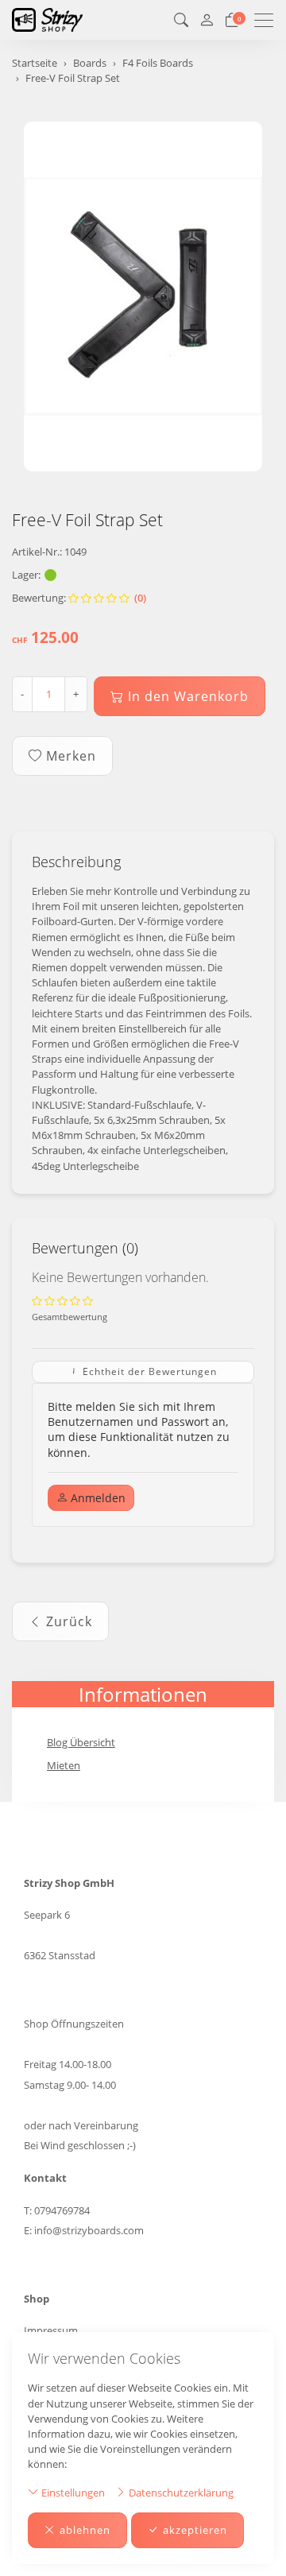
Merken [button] (71, 756)
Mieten (64, 1765)
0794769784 (62, 2210)
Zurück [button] (69, 1621)
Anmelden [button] (97, 1498)
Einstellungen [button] (72, 2493)
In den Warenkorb (188, 696)
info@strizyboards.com (89, 2230)
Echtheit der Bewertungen (148, 1371)
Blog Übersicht (81, 1742)
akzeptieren (195, 2530)
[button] (181, 20)
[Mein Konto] (207, 20)
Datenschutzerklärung (180, 2493)
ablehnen (85, 2530)
